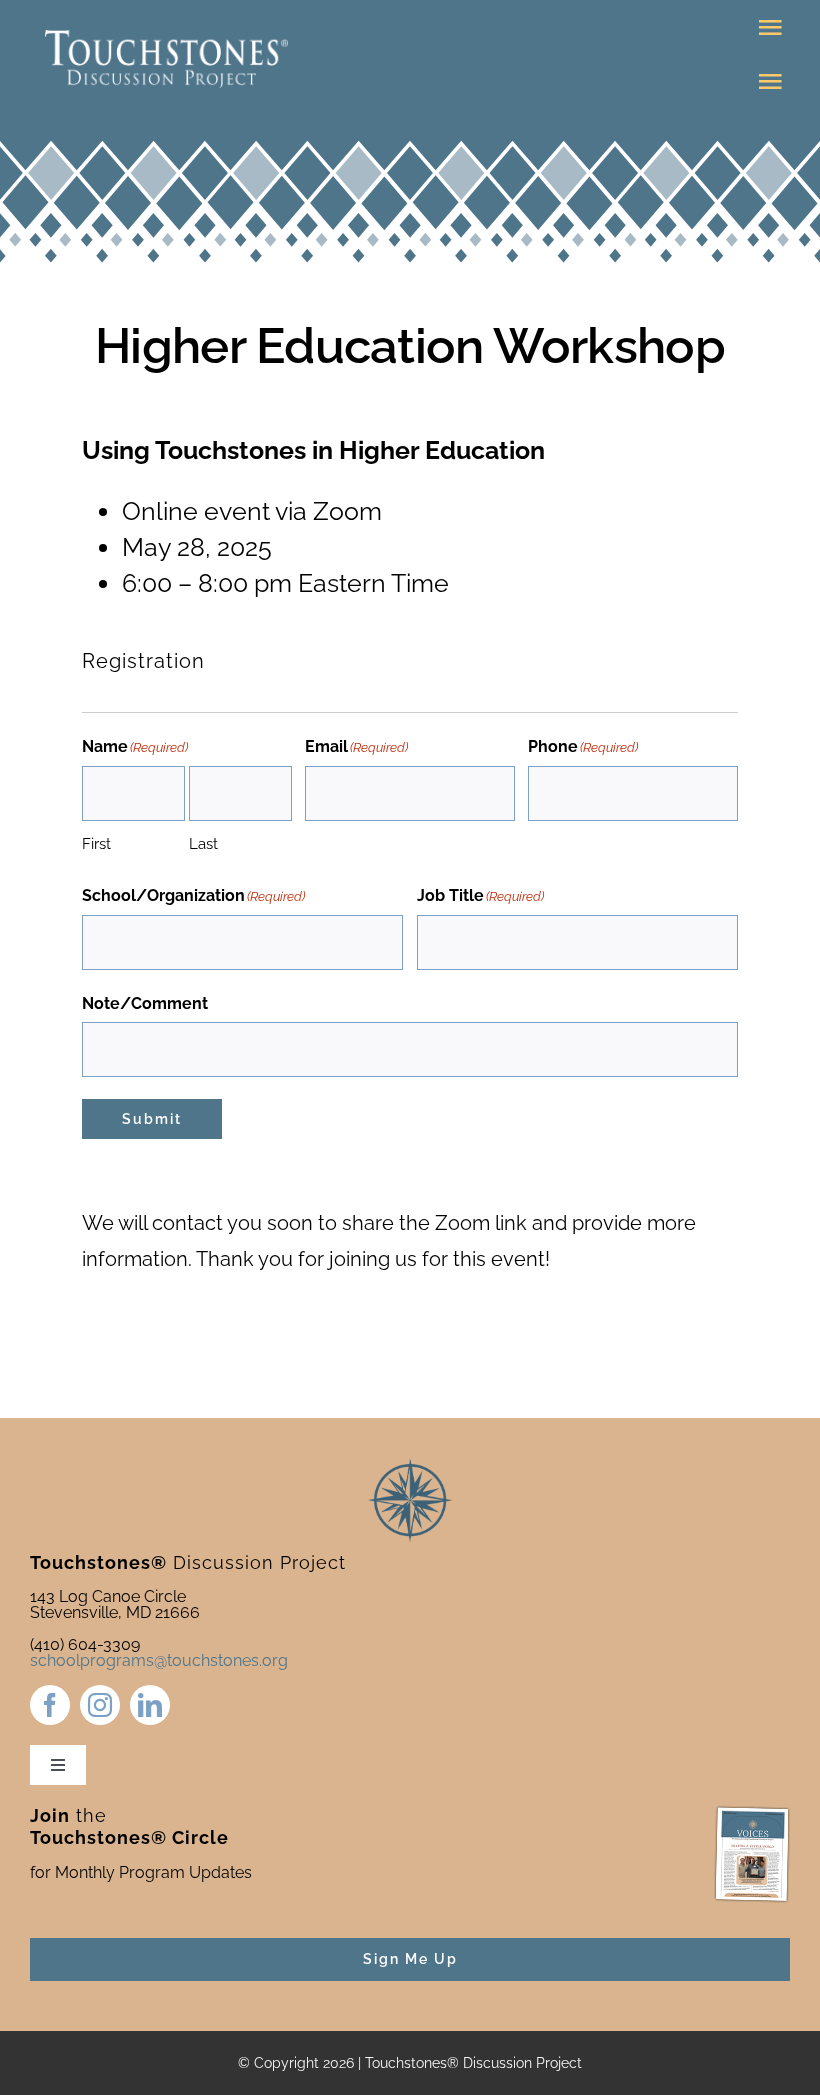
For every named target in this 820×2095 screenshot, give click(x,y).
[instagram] (100, 1705)
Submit (152, 1119)
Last (203, 844)
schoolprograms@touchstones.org (159, 1660)
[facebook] (50, 1705)
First (96, 844)
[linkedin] (150, 1705)
